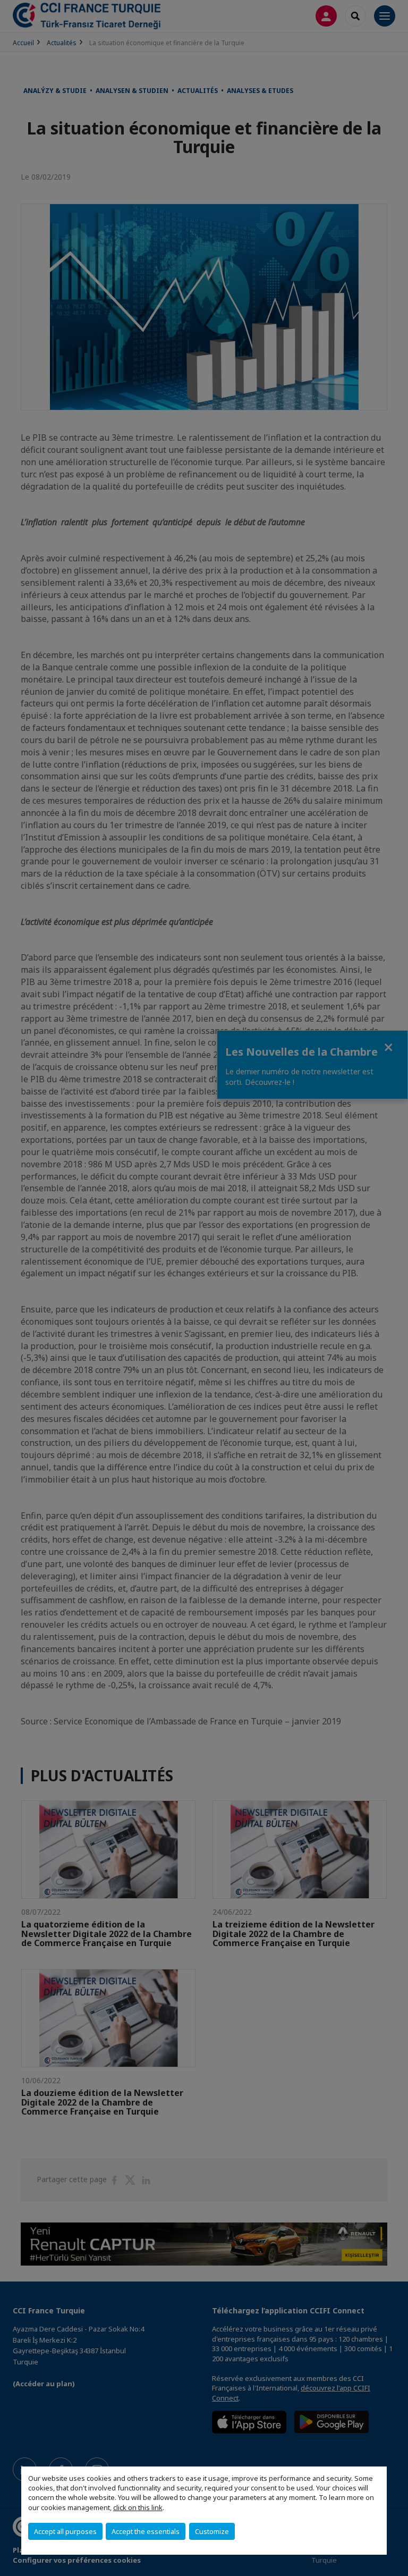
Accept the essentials (146, 2531)
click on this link (138, 2507)
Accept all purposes (65, 2531)
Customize (212, 2531)
